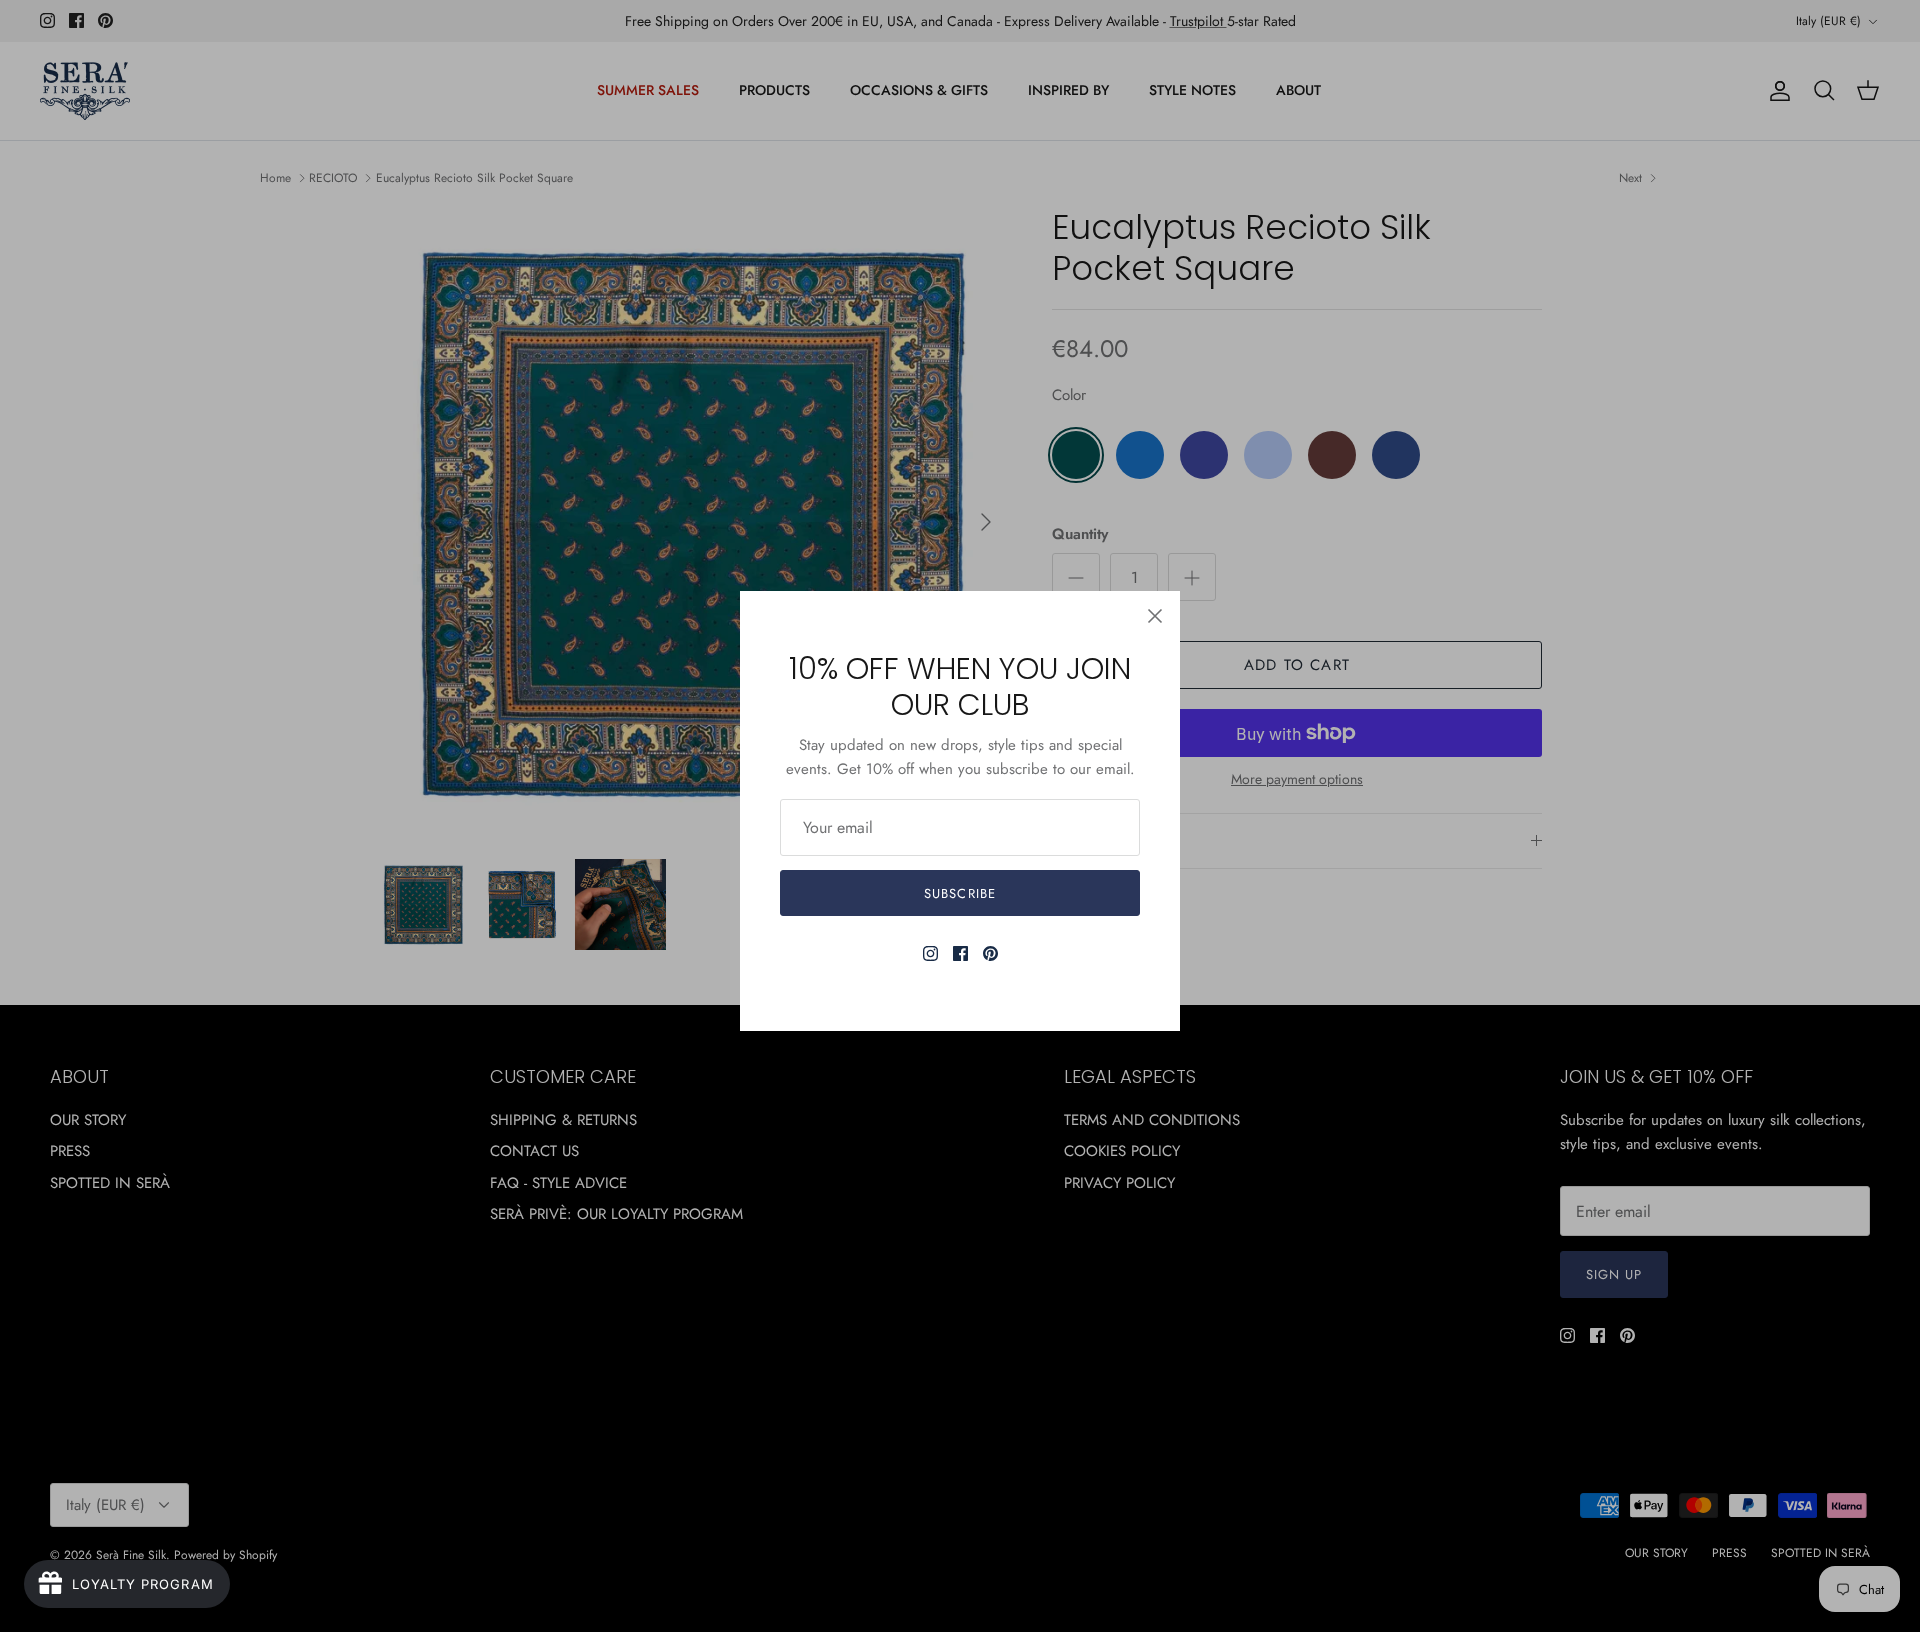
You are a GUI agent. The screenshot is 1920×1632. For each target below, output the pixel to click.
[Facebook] (960, 953)
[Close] (1155, 616)
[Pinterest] (990, 953)
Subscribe (959, 893)
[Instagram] (930, 953)
